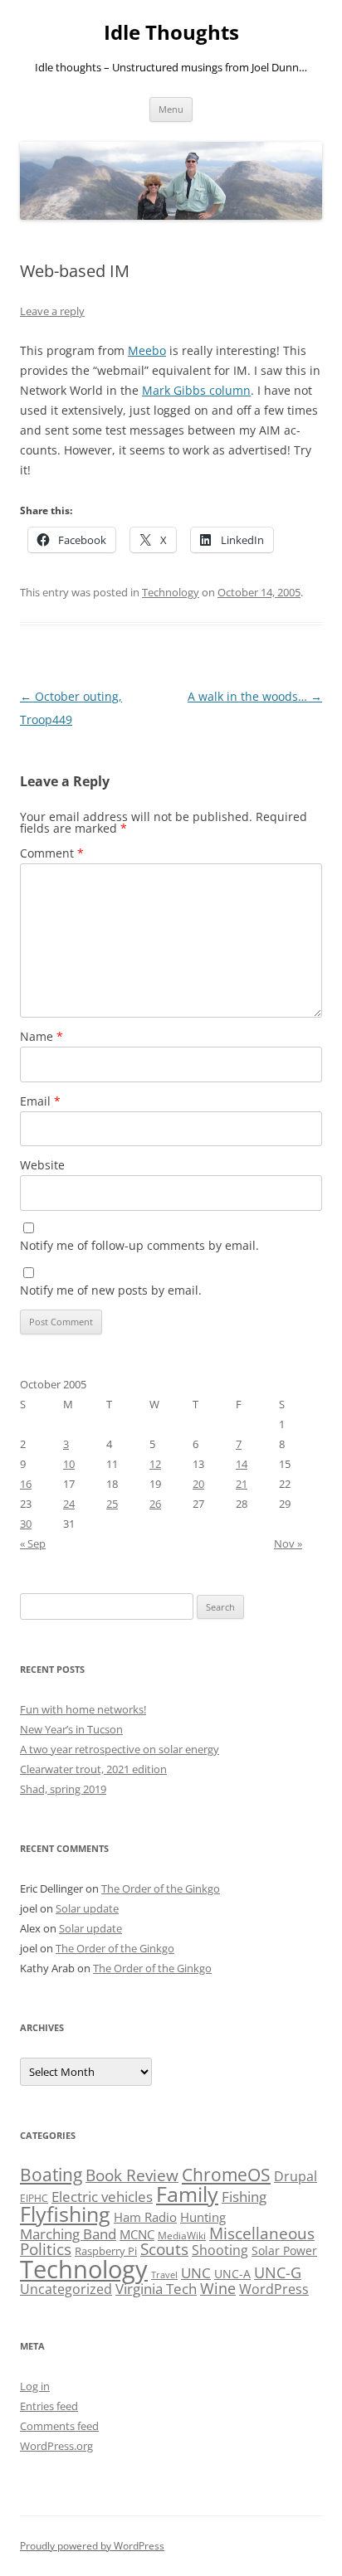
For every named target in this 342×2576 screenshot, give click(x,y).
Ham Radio (145, 2217)
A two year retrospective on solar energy (120, 1749)
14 (242, 1464)
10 (69, 1464)
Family (187, 2194)
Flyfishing (65, 2214)
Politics (46, 2249)
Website (42, 1165)
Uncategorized (66, 2289)
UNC (196, 2273)
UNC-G (278, 2272)
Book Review (132, 2175)
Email (40, 1101)
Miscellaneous (262, 2233)
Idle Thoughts (171, 33)
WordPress (274, 2289)
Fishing (244, 2197)
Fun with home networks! (83, 1709)
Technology (171, 592)
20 (198, 1484)
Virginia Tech (156, 2288)
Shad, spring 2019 (63, 1789)
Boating (51, 2174)
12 (155, 1464)
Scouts (164, 2249)
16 (26, 1484)
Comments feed (59, 2426)
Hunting (203, 2217)
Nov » (288, 1543)
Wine (218, 2288)
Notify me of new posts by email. (111, 1290)
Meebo (147, 350)
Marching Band (68, 2234)
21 (242, 1484)
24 (69, 1504)
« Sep (33, 1543)
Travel (164, 2275)
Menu (171, 109)
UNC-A (232, 2274)
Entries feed (49, 2406)
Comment (52, 853)
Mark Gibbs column (196, 390)
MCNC (137, 2234)
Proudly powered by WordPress (92, 2546)
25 (112, 1504)
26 (155, 1504)
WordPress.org (56, 2446)
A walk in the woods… (255, 696)
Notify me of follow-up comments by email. (139, 1245)
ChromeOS (226, 2174)
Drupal (296, 2176)
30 (26, 1524)
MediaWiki (182, 2236)
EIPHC (34, 2198)
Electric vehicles (102, 2197)
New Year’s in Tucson (71, 1729)
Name (42, 1036)
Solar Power (284, 2250)
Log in (35, 2386)
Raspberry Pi (106, 2251)
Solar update (87, 1908)
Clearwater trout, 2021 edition (93, 1769)
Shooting (220, 2250)
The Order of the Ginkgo (161, 1888)
